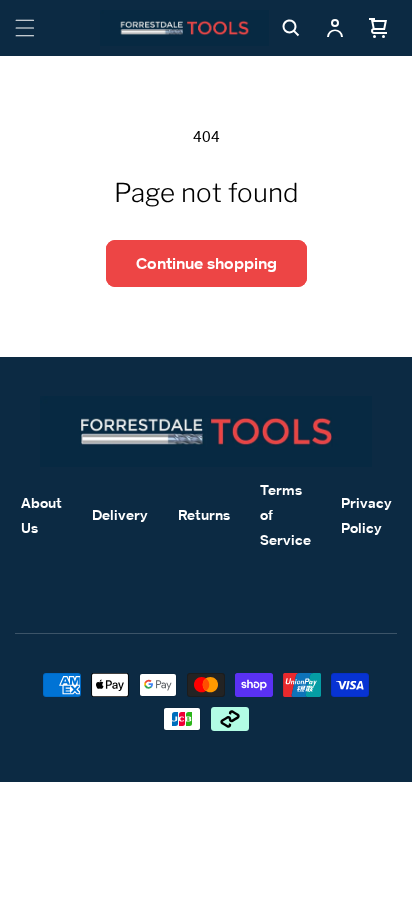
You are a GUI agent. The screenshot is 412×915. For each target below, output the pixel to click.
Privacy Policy (366, 515)
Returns (204, 514)
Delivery (120, 514)
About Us (41, 515)
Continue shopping (206, 263)
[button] (25, 28)
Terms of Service (285, 514)
